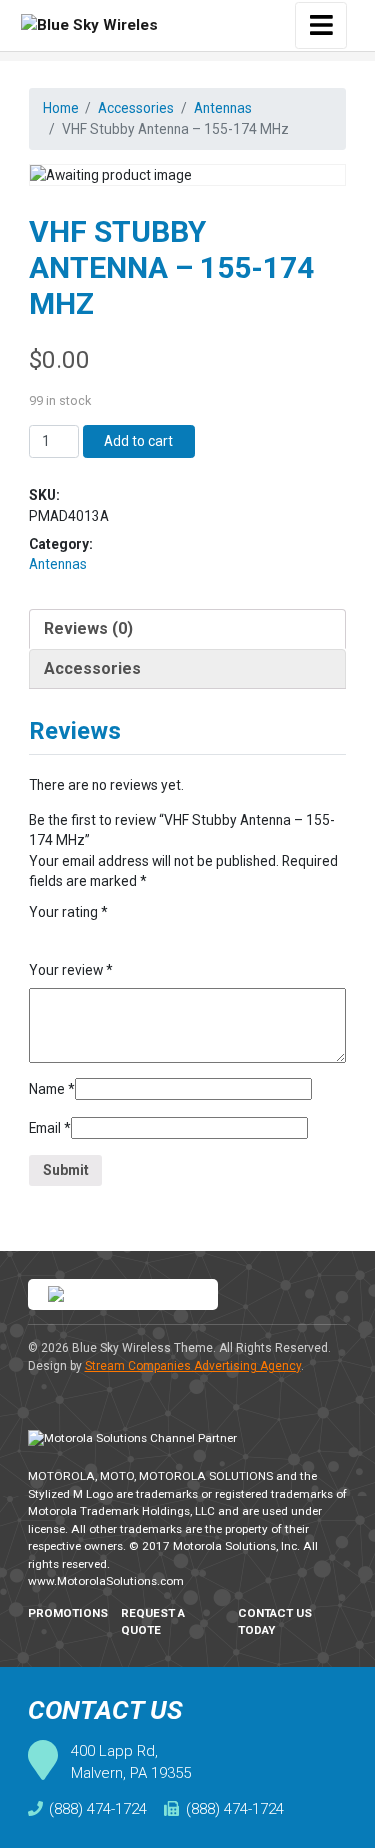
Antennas (223, 108)
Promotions (68, 1613)
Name (52, 1089)
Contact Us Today (275, 1622)
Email (50, 1128)
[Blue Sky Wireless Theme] (89, 25)
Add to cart (138, 441)
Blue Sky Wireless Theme (142, 1348)
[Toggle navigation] (321, 25)
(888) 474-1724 (98, 1809)
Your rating (68, 912)
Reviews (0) (88, 628)
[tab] (188, 629)
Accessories (136, 108)
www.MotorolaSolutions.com (106, 1581)
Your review (71, 970)
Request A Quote (153, 1622)
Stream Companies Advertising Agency (193, 1366)
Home (61, 108)
